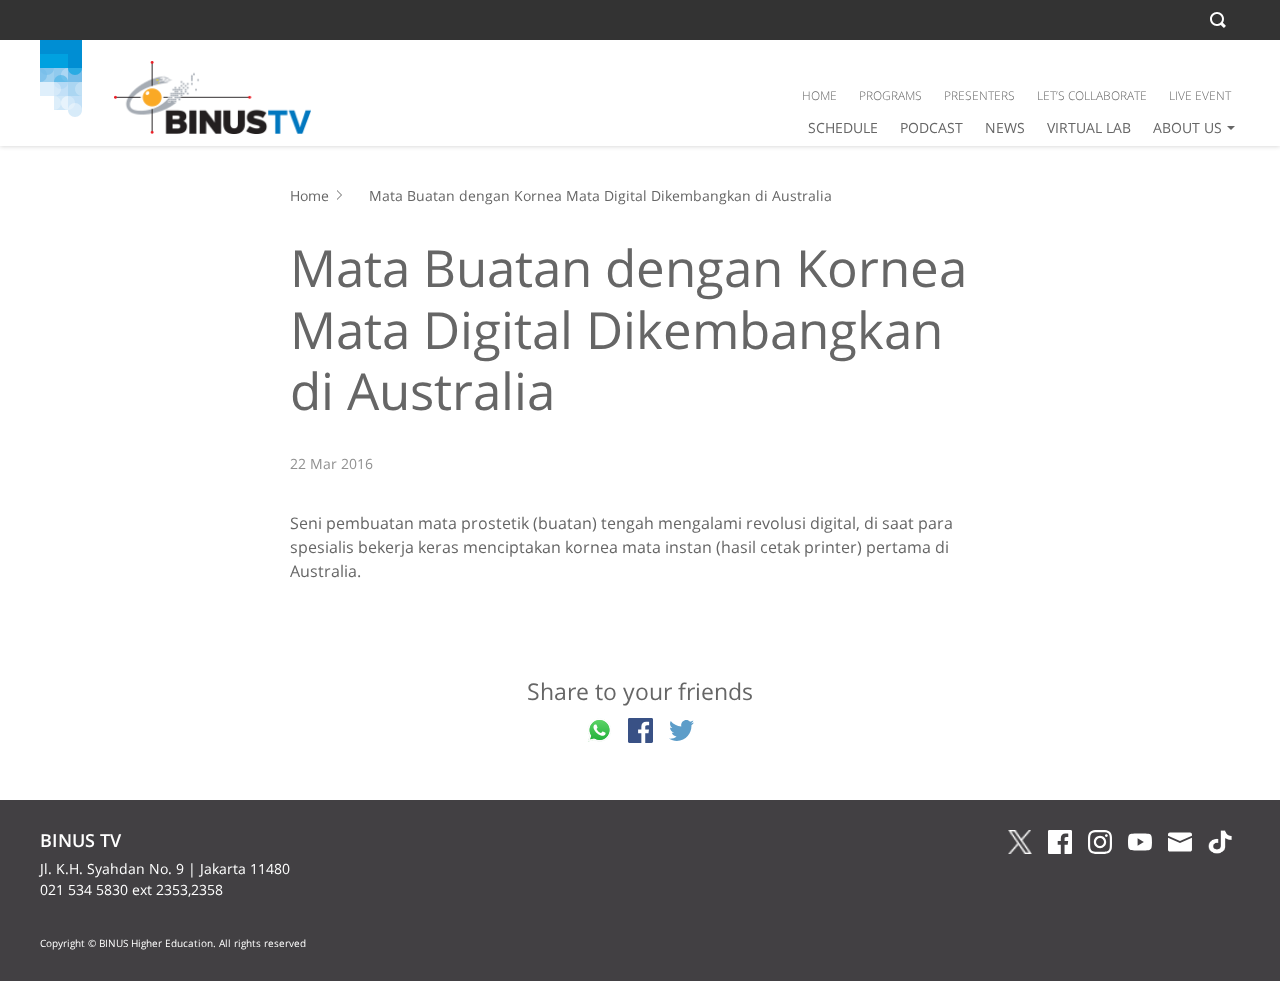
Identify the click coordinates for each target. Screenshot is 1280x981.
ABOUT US (1187, 127)
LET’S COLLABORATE (1092, 95)
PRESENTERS (979, 95)
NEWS (1005, 127)
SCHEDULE (843, 127)
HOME (819, 95)
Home (309, 195)
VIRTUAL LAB (1089, 127)
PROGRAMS (890, 95)
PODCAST (931, 127)
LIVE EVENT (1200, 95)
